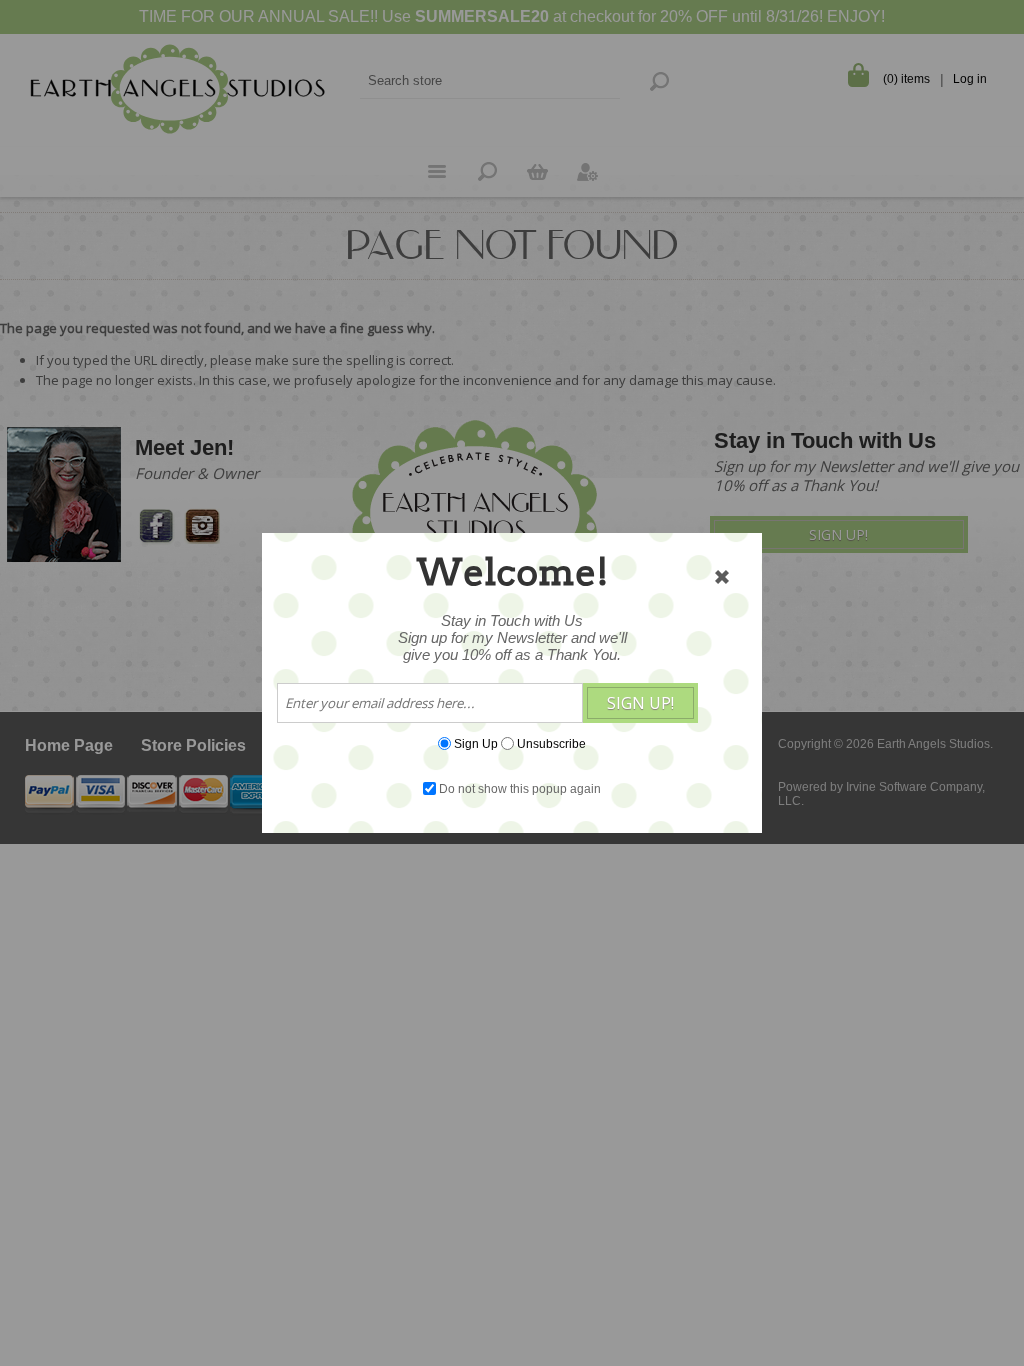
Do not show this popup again (520, 789)
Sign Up (476, 744)
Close (722, 577)
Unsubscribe (551, 744)
